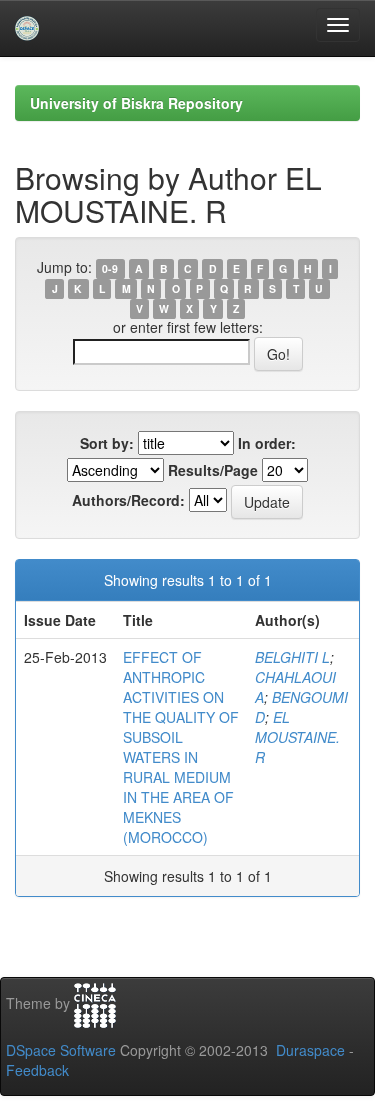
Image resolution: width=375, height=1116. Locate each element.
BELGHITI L (292, 657)
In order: (267, 443)
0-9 (110, 268)
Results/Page (213, 470)
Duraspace (310, 1050)
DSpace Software (61, 1050)
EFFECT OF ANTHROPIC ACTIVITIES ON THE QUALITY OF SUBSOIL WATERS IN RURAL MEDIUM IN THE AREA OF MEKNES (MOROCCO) (181, 747)
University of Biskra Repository (136, 103)
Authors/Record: (128, 500)
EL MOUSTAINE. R (297, 737)
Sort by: (107, 443)
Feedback (37, 1070)
